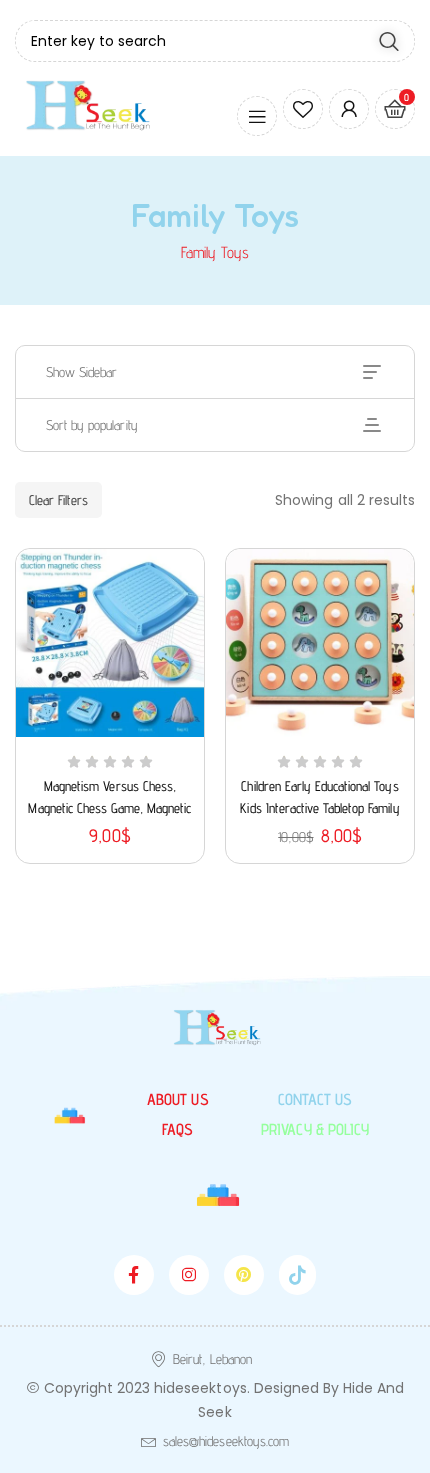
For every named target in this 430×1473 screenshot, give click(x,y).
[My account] (349, 109)
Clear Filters (58, 500)
